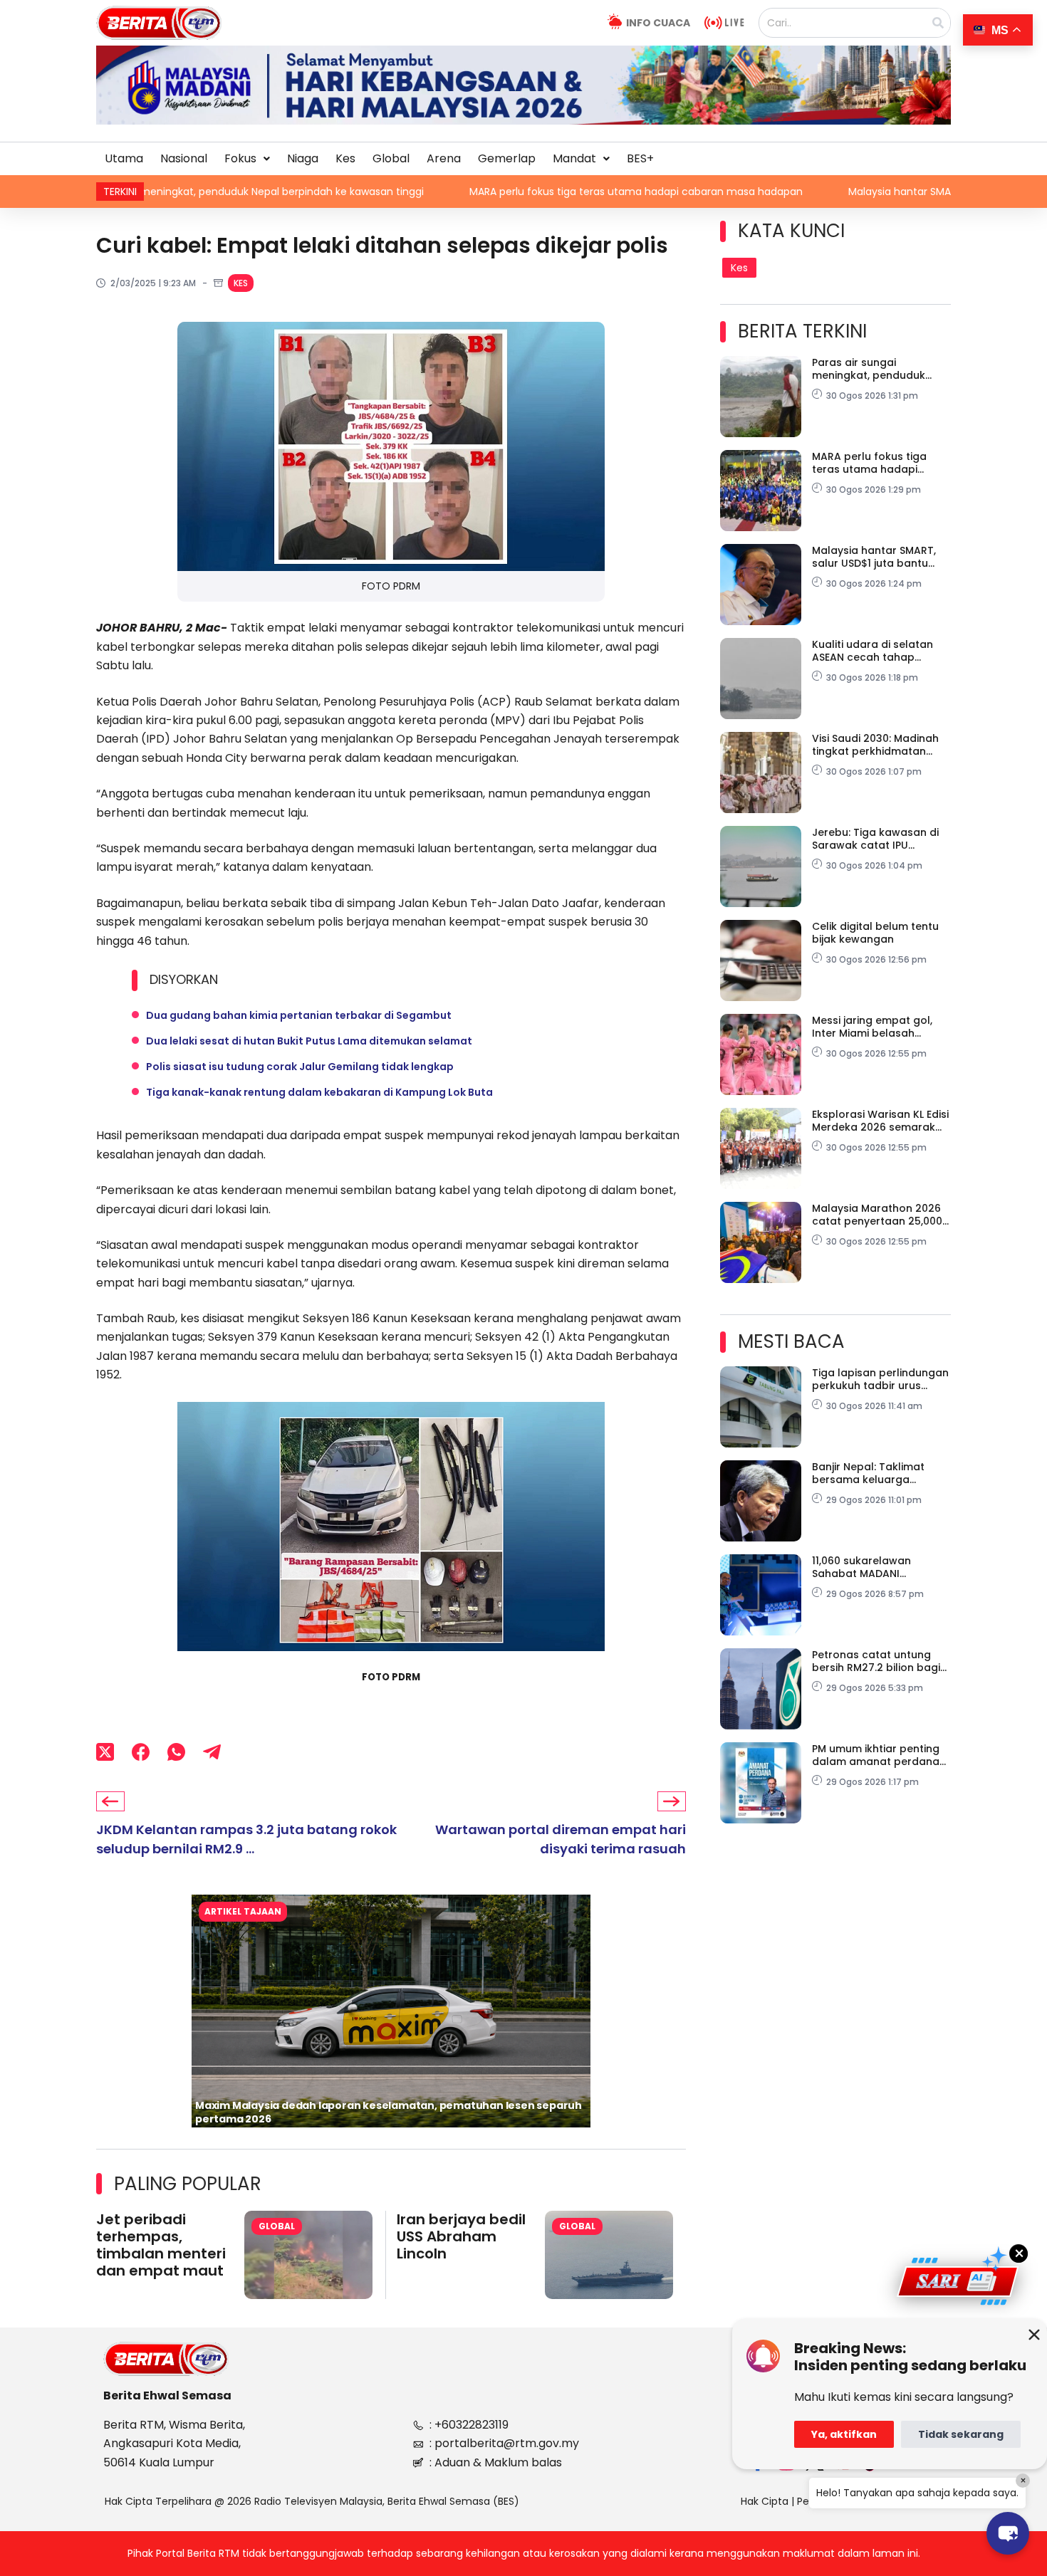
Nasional (184, 158)
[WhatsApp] (176, 1752)
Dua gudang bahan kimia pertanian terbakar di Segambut (299, 1015)
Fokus (240, 158)
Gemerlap (507, 158)
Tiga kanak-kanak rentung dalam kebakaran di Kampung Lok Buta (319, 1092)
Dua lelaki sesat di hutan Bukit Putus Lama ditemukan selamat (309, 1041)
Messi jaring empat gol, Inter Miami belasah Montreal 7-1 (872, 1027)
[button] (247, 159)
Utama (124, 158)
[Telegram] (212, 1752)
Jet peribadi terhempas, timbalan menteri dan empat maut (161, 2245)
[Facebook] (141, 1752)
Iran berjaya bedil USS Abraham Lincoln (461, 2236)
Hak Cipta (765, 2501)
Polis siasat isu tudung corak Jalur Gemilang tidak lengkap (300, 1067)
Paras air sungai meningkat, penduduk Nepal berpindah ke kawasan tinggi (869, 369)
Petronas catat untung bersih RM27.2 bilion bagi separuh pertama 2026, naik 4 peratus (876, 1661)
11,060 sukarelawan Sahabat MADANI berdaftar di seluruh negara (865, 1567)
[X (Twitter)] (105, 1752)
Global (391, 158)
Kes (345, 158)
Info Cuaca (658, 23)
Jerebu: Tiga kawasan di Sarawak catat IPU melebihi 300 (875, 839)
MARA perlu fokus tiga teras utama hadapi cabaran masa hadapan (424, 192)
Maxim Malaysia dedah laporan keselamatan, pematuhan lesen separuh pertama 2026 (389, 2112)
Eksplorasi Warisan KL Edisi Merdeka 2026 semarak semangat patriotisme (880, 1121)
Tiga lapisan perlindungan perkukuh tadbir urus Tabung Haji (880, 1379)
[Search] (938, 23)
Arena (444, 158)
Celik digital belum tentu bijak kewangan (875, 933)
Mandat (574, 158)
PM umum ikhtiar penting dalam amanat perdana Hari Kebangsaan (876, 1755)
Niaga (303, 158)
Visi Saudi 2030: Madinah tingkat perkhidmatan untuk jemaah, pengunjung (881, 745)
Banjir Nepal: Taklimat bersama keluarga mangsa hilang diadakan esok (877, 1473)
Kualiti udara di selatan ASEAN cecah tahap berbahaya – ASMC (872, 651)
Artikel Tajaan (243, 1911)
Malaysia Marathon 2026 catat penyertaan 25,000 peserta (877, 1215)
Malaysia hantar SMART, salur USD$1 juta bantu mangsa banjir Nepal (803, 192)
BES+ (640, 158)
